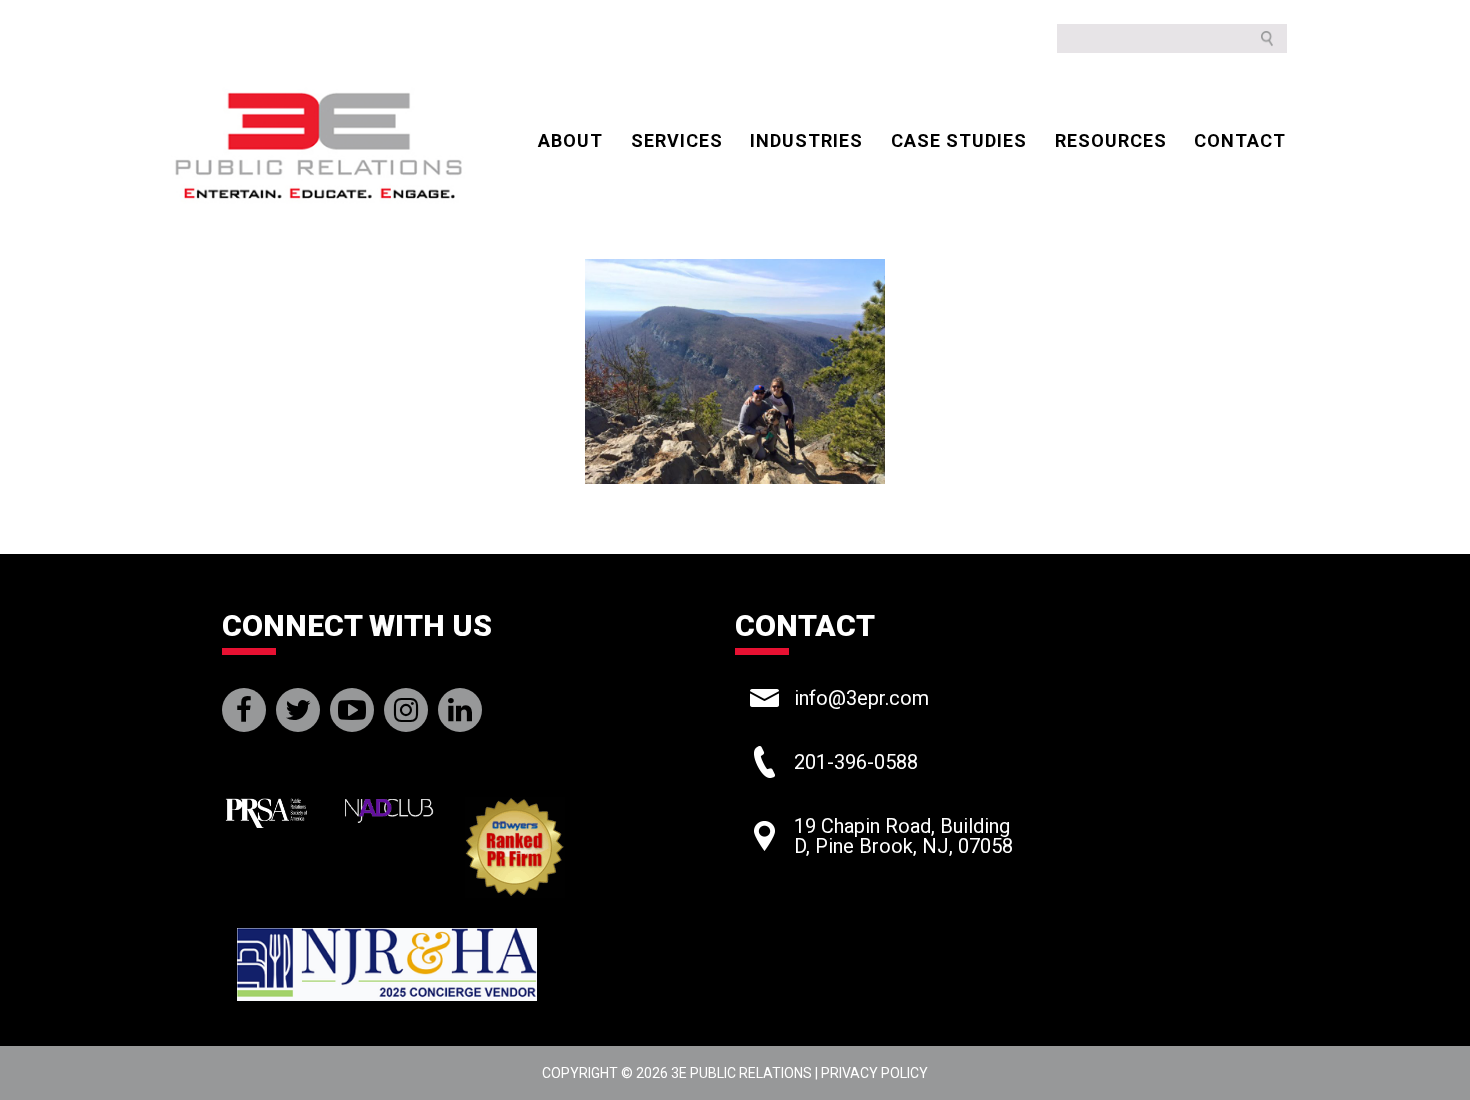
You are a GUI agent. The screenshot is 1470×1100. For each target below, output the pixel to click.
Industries (806, 140)
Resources (1111, 140)
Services (677, 140)
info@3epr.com (861, 698)
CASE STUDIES (959, 140)
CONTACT (1240, 140)
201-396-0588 (856, 762)
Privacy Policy (874, 1073)
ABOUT (570, 140)
